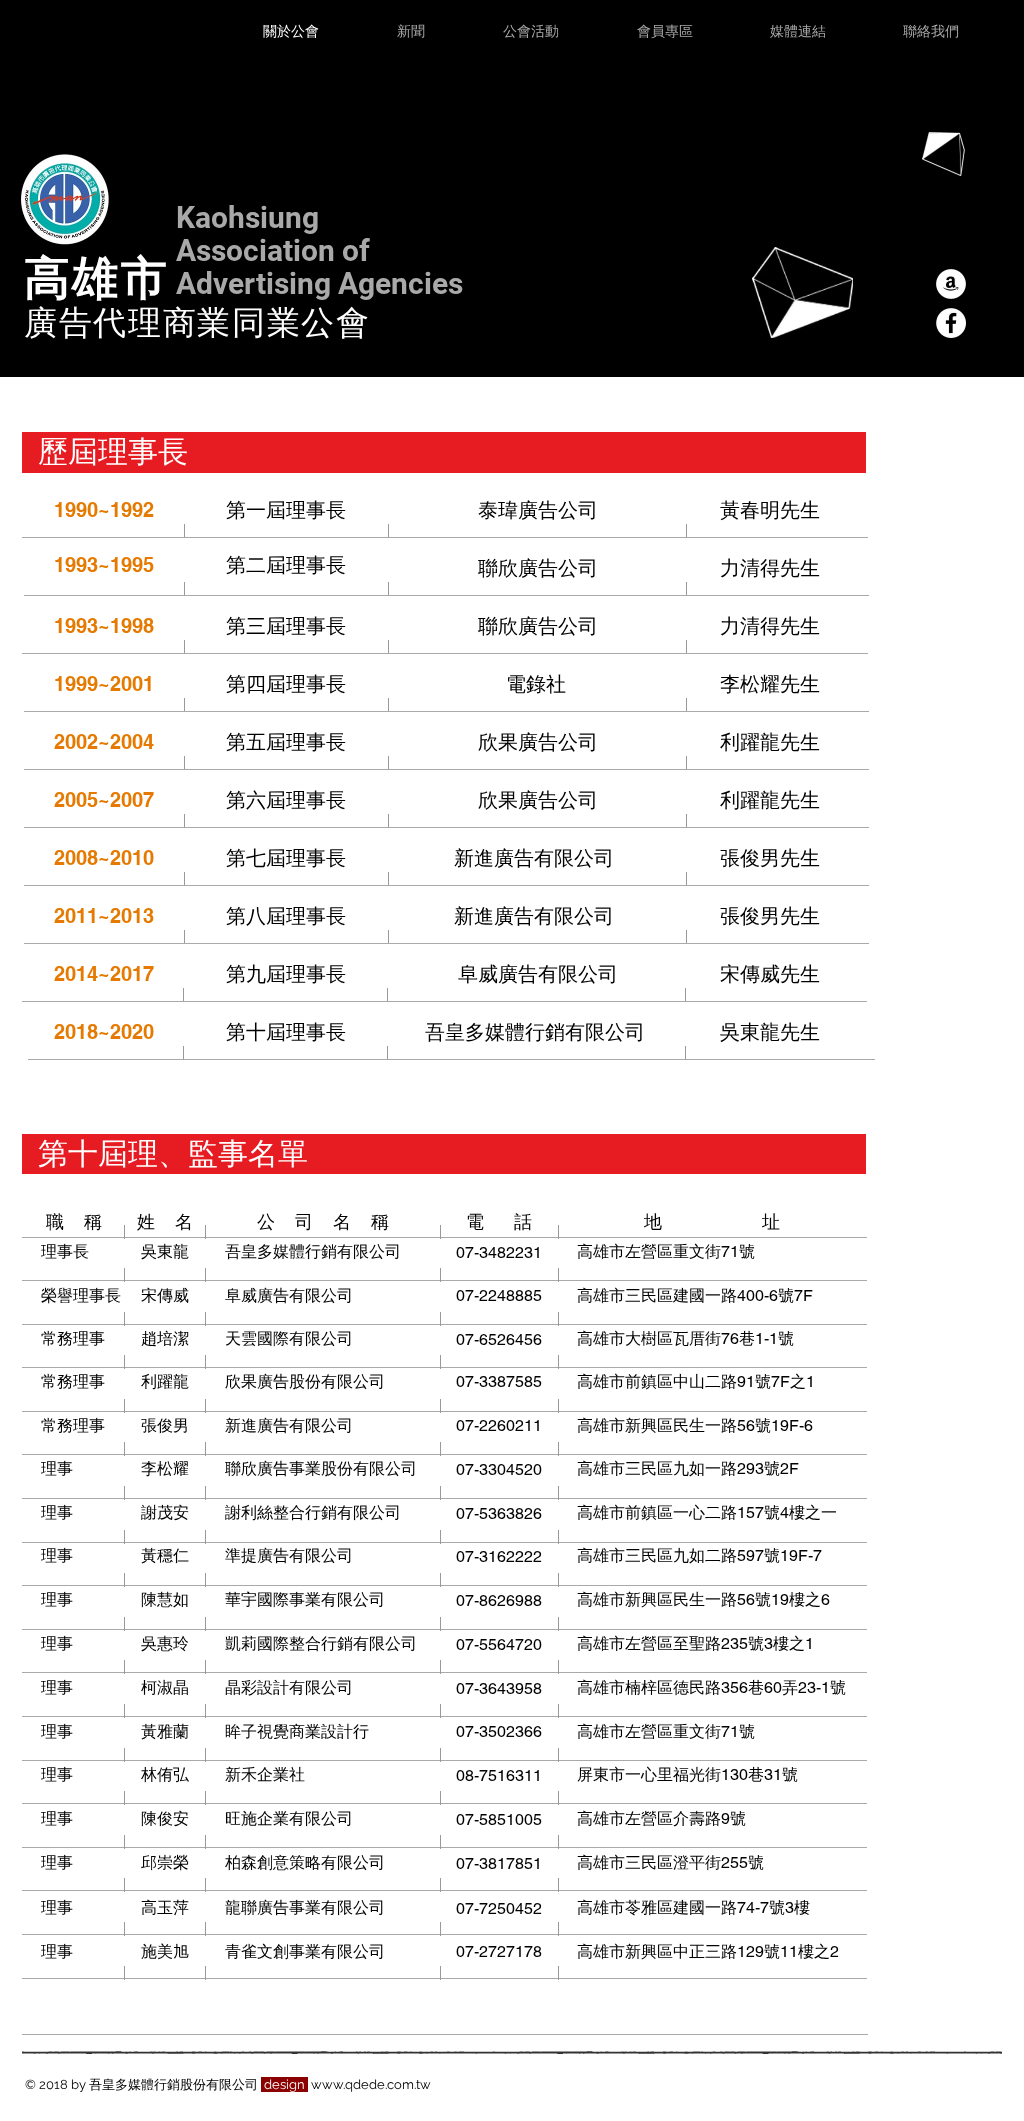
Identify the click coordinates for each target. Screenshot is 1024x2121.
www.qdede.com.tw (371, 2084)
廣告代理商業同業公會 (197, 320)
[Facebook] (951, 323)
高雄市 (96, 275)
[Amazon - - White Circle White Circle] (951, 284)
